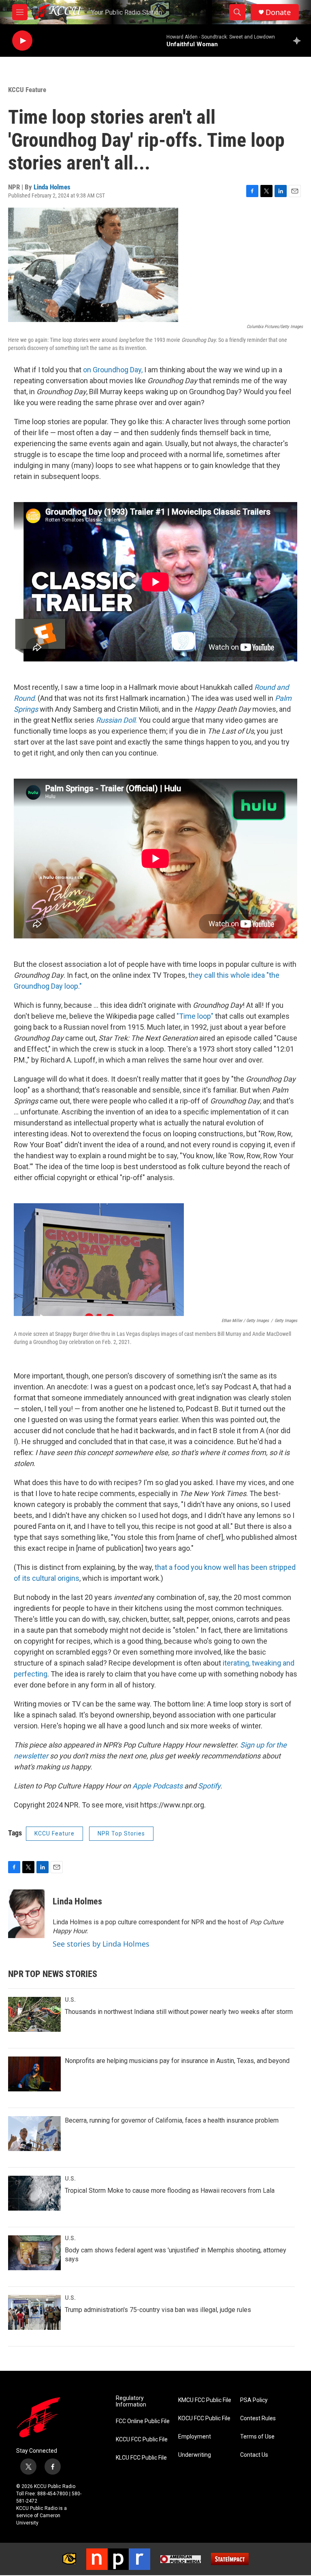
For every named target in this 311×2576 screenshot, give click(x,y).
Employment (195, 2437)
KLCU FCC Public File (141, 2458)
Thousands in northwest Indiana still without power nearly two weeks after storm (179, 2012)
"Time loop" (195, 1016)
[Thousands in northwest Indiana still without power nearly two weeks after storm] (34, 2014)
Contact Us (254, 2455)
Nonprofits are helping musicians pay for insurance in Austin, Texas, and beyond (177, 2061)
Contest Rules (258, 2418)
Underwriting (195, 2455)
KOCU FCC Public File (204, 2418)
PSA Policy (254, 2400)
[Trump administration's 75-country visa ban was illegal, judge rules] (34, 2312)
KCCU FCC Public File (142, 2440)
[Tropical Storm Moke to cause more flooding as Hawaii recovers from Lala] (34, 2193)
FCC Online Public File (143, 2421)
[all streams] (299, 41)
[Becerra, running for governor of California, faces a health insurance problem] (34, 2134)
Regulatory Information (131, 2401)
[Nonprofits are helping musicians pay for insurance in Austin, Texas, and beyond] (34, 2074)
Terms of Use (257, 2437)
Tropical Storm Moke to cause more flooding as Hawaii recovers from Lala (170, 2191)
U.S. (70, 2000)
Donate (278, 12)
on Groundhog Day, (112, 370)
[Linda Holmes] (26, 1914)
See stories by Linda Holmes (101, 1944)
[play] (22, 41)
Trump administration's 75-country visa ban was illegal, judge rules (158, 2310)
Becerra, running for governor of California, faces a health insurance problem (172, 2120)
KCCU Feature (27, 90)
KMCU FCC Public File (205, 2400)
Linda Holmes (52, 187)
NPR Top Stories (121, 1833)
